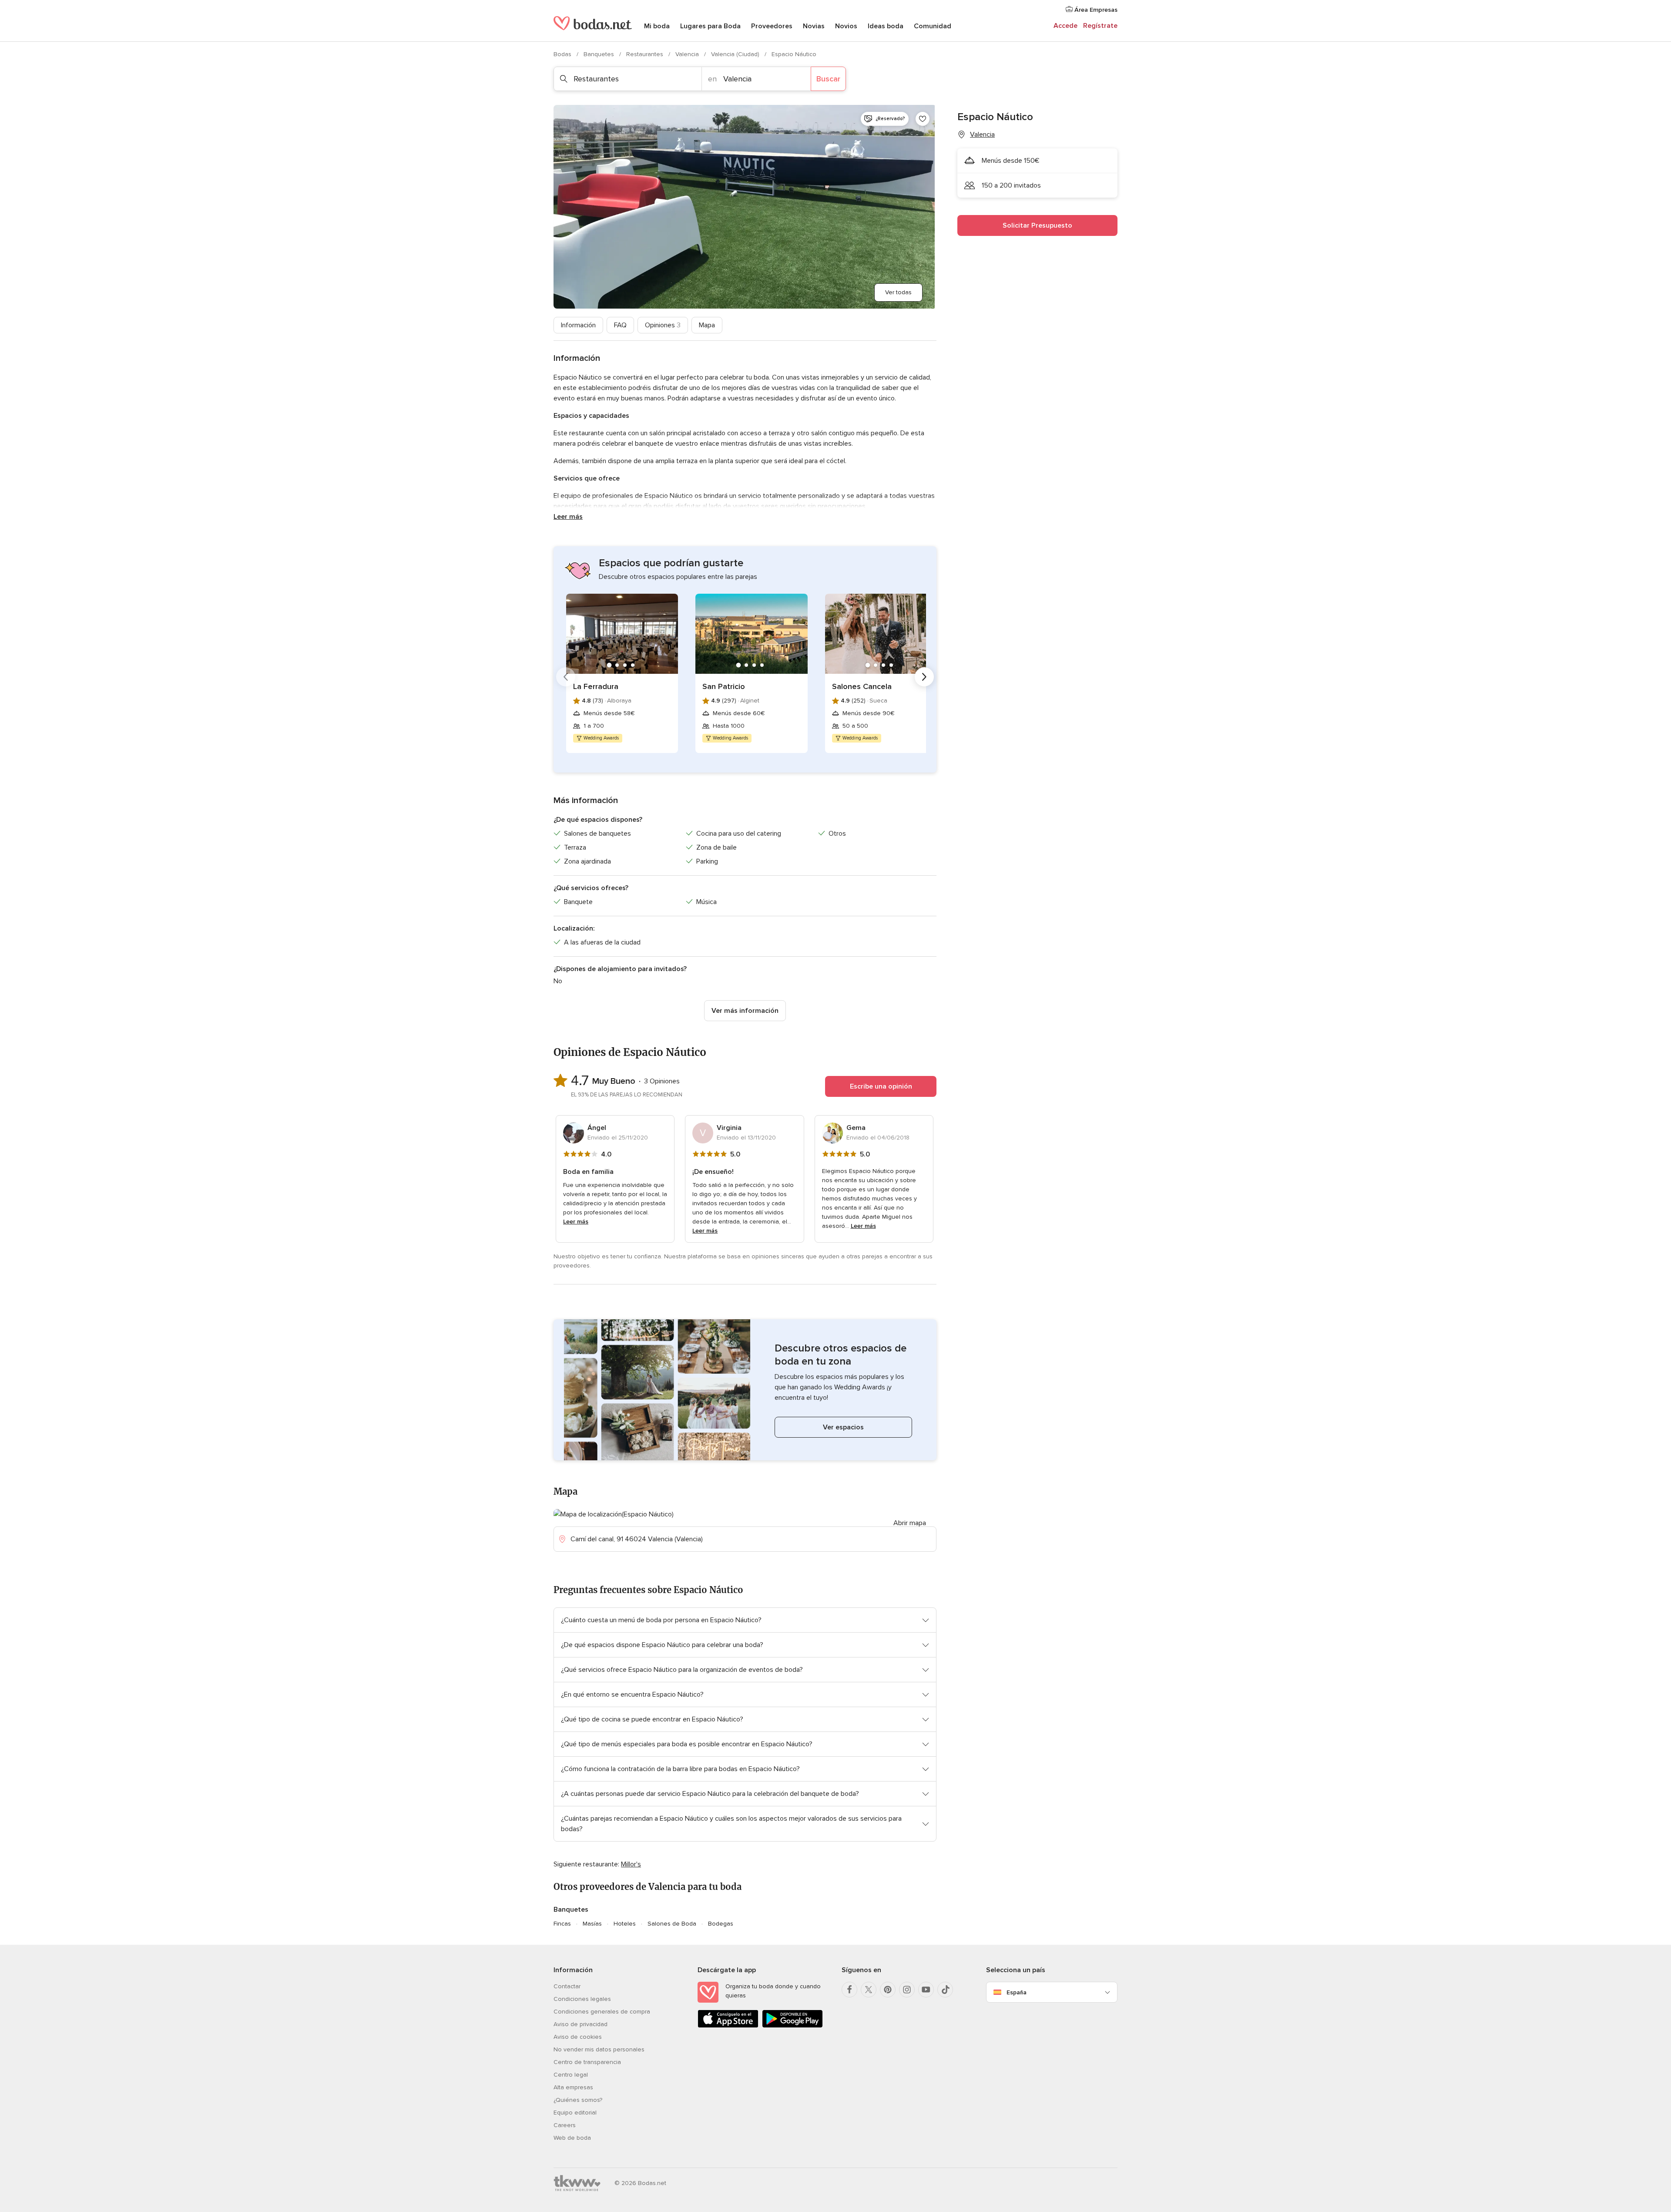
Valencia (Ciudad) (736, 54)
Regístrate (1100, 26)
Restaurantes (646, 54)
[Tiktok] (945, 1990)
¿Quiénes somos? (578, 2100)
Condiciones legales (582, 1999)
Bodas (563, 54)
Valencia (688, 54)
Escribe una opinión (881, 1086)
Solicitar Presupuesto (1037, 225)
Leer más (568, 517)
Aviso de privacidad (580, 2024)
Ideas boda (886, 26)
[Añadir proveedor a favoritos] (923, 119)
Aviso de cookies (578, 2037)
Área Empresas (1095, 10)
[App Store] (728, 2026)
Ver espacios (843, 1427)
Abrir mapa (910, 1523)
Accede (1065, 26)
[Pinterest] (888, 1990)
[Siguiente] (924, 677)
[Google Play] (792, 2026)
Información (578, 325)
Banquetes (600, 54)
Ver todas (898, 292)
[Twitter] (869, 1990)
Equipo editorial (575, 2113)
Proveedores (772, 26)
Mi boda (657, 26)
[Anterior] (566, 677)
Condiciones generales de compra (602, 2012)
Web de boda (572, 2138)
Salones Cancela (862, 686)
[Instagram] (907, 1990)
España (1017, 1992)
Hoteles (625, 1924)
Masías (592, 1924)
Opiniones (663, 325)
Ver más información (745, 1011)
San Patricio (724, 686)
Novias (814, 26)
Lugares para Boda (710, 26)
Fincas (562, 1924)
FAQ (620, 325)
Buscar (828, 79)
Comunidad (933, 26)
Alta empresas (573, 2087)
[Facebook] (849, 1990)
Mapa (707, 325)
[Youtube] (926, 1990)
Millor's (631, 1864)
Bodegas (721, 1924)
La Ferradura (596, 686)
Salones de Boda (672, 1924)
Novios (846, 26)
